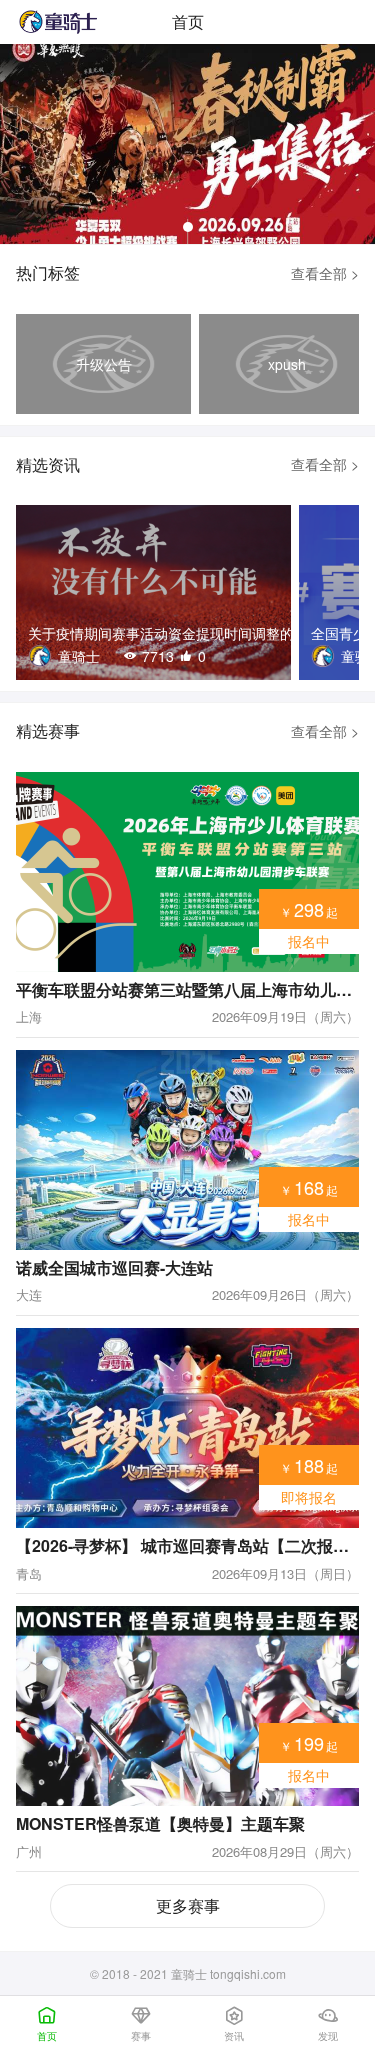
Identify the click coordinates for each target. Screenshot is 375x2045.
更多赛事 (188, 1905)
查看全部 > (325, 273)
